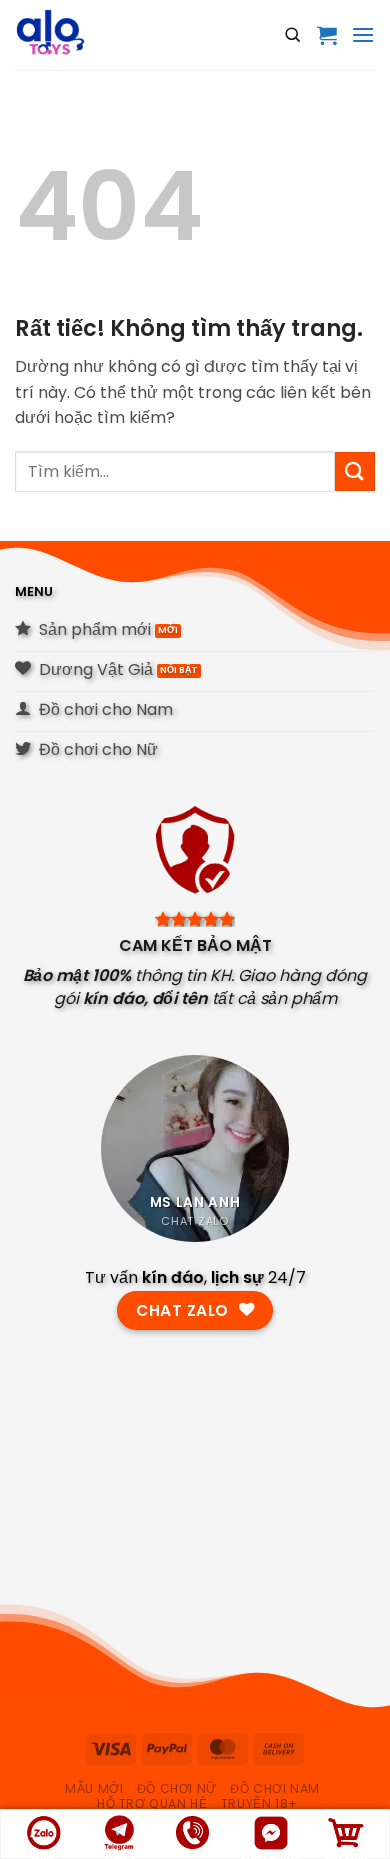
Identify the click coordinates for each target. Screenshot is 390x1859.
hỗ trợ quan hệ (152, 1803)
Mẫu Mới (94, 1788)
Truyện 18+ (259, 1803)
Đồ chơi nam (275, 1788)
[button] (327, 35)
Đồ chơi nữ (177, 1788)
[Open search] (293, 35)
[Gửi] (355, 471)
